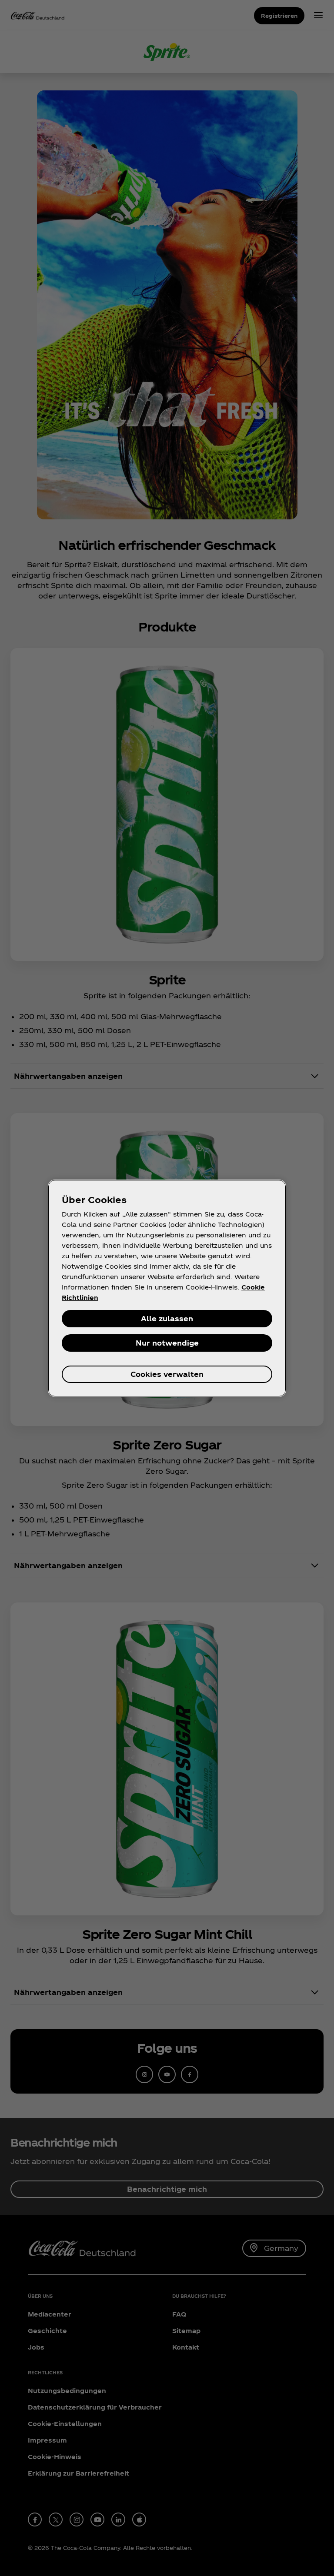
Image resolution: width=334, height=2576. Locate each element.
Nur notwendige (167, 1343)
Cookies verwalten (167, 1374)
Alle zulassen (167, 1318)
